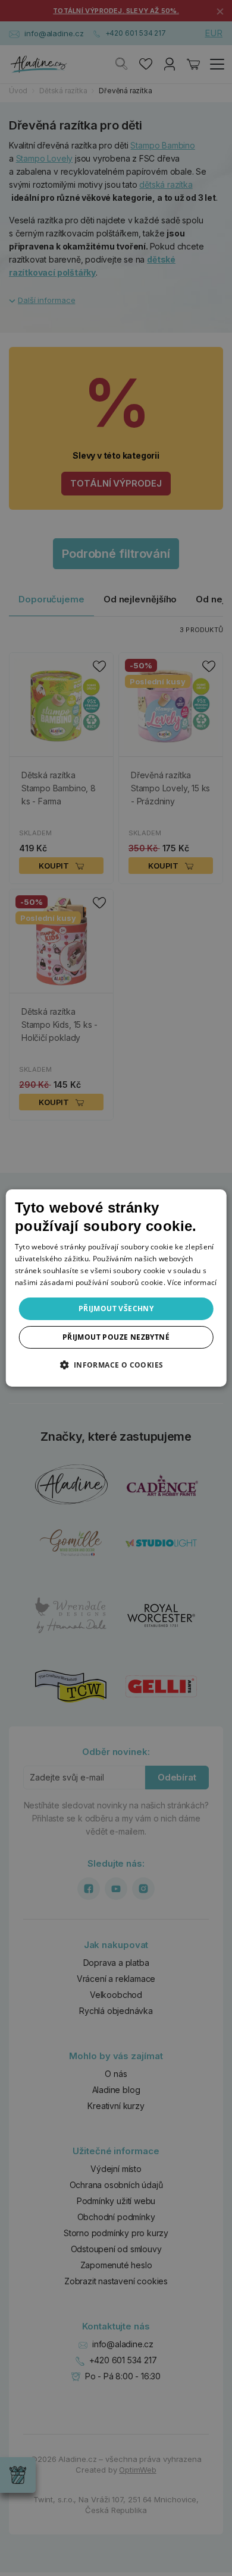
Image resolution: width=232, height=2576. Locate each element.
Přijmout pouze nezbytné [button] (116, 1337)
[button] (116, 1365)
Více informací (192, 1282)
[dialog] (116, 1288)
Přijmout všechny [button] (116, 1308)
